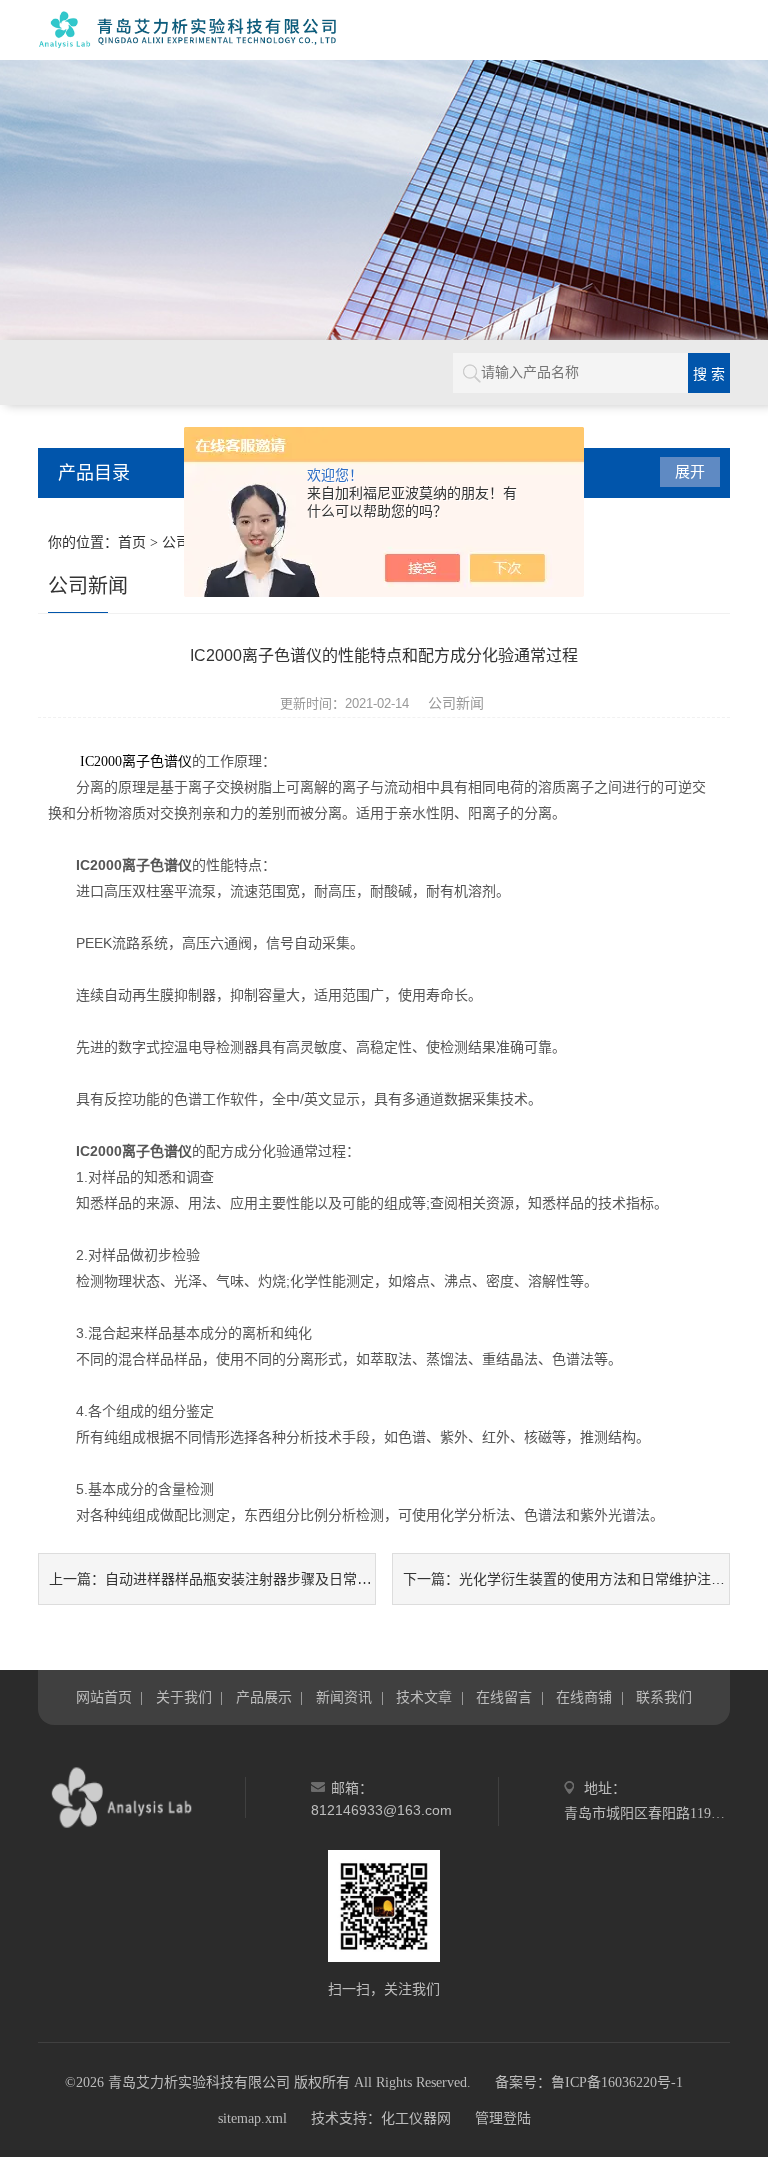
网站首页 (104, 1697)
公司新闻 (456, 703)
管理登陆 (503, 2118)
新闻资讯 (344, 1697)
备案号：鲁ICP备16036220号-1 (589, 2082)
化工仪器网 (416, 2118)
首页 (132, 542)
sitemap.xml (252, 2118)
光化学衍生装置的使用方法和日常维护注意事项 (606, 1579)
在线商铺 (584, 1697)
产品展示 (264, 1697)
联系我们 (664, 1697)
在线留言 (504, 1697)
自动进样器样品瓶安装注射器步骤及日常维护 (245, 1579)
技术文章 (424, 1697)
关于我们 (184, 1697)
